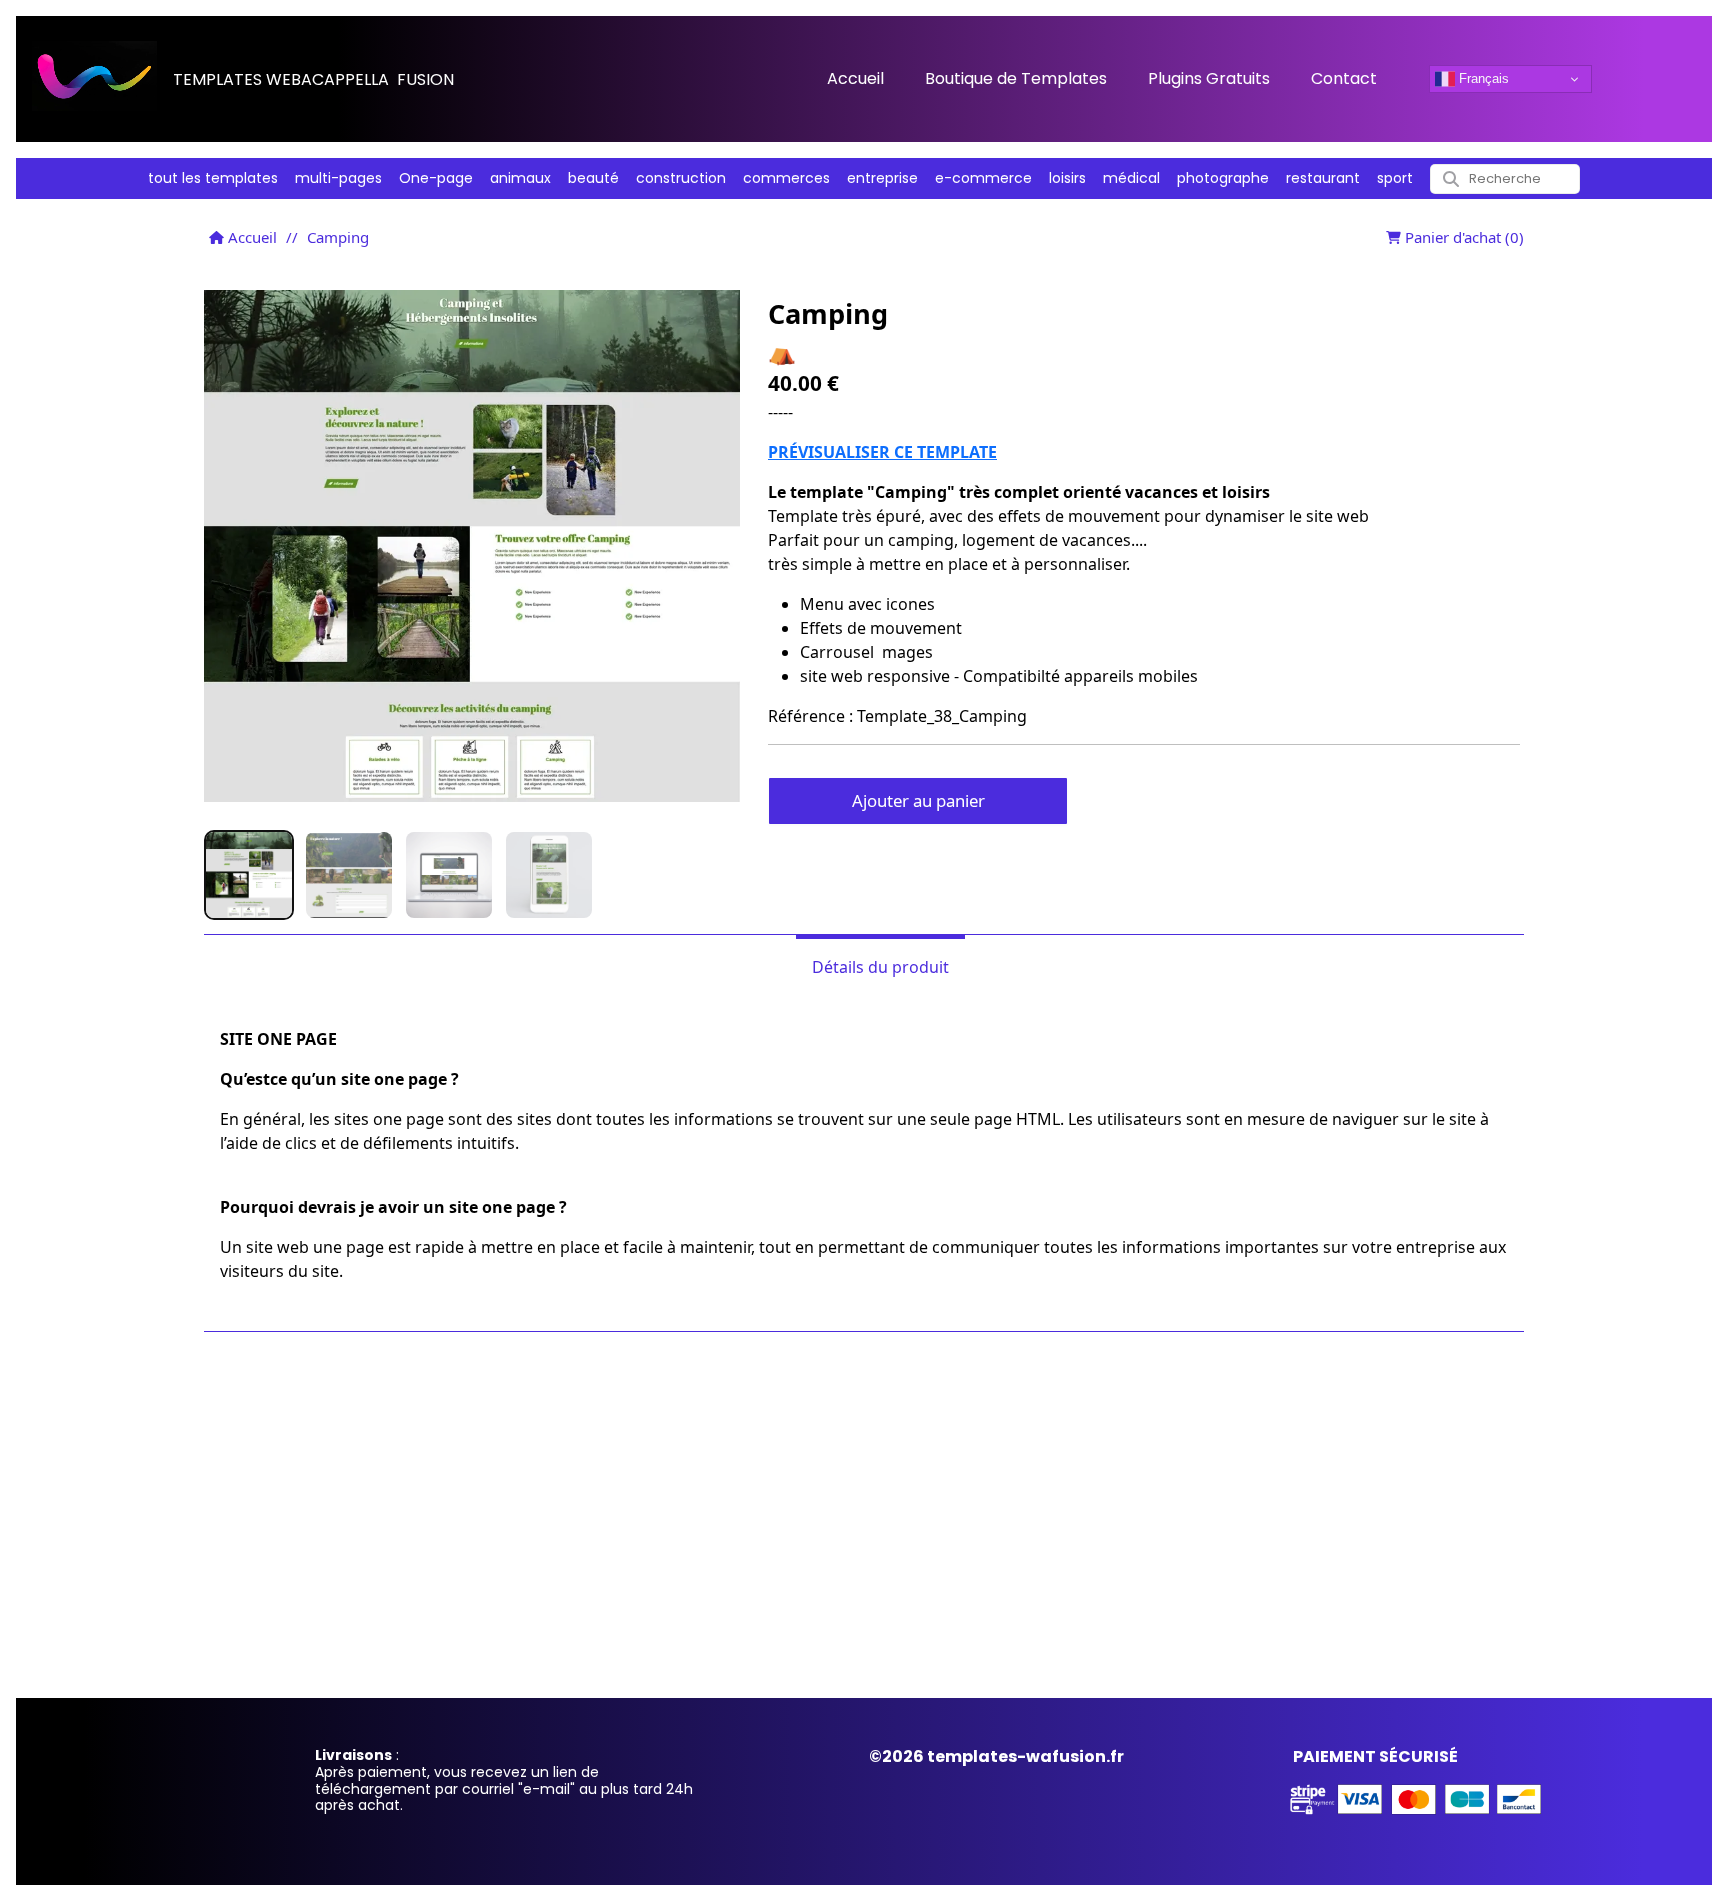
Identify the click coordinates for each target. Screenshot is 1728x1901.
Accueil (250, 237)
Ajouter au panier (918, 800)
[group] (249, 875)
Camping (338, 237)
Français (1482, 78)
